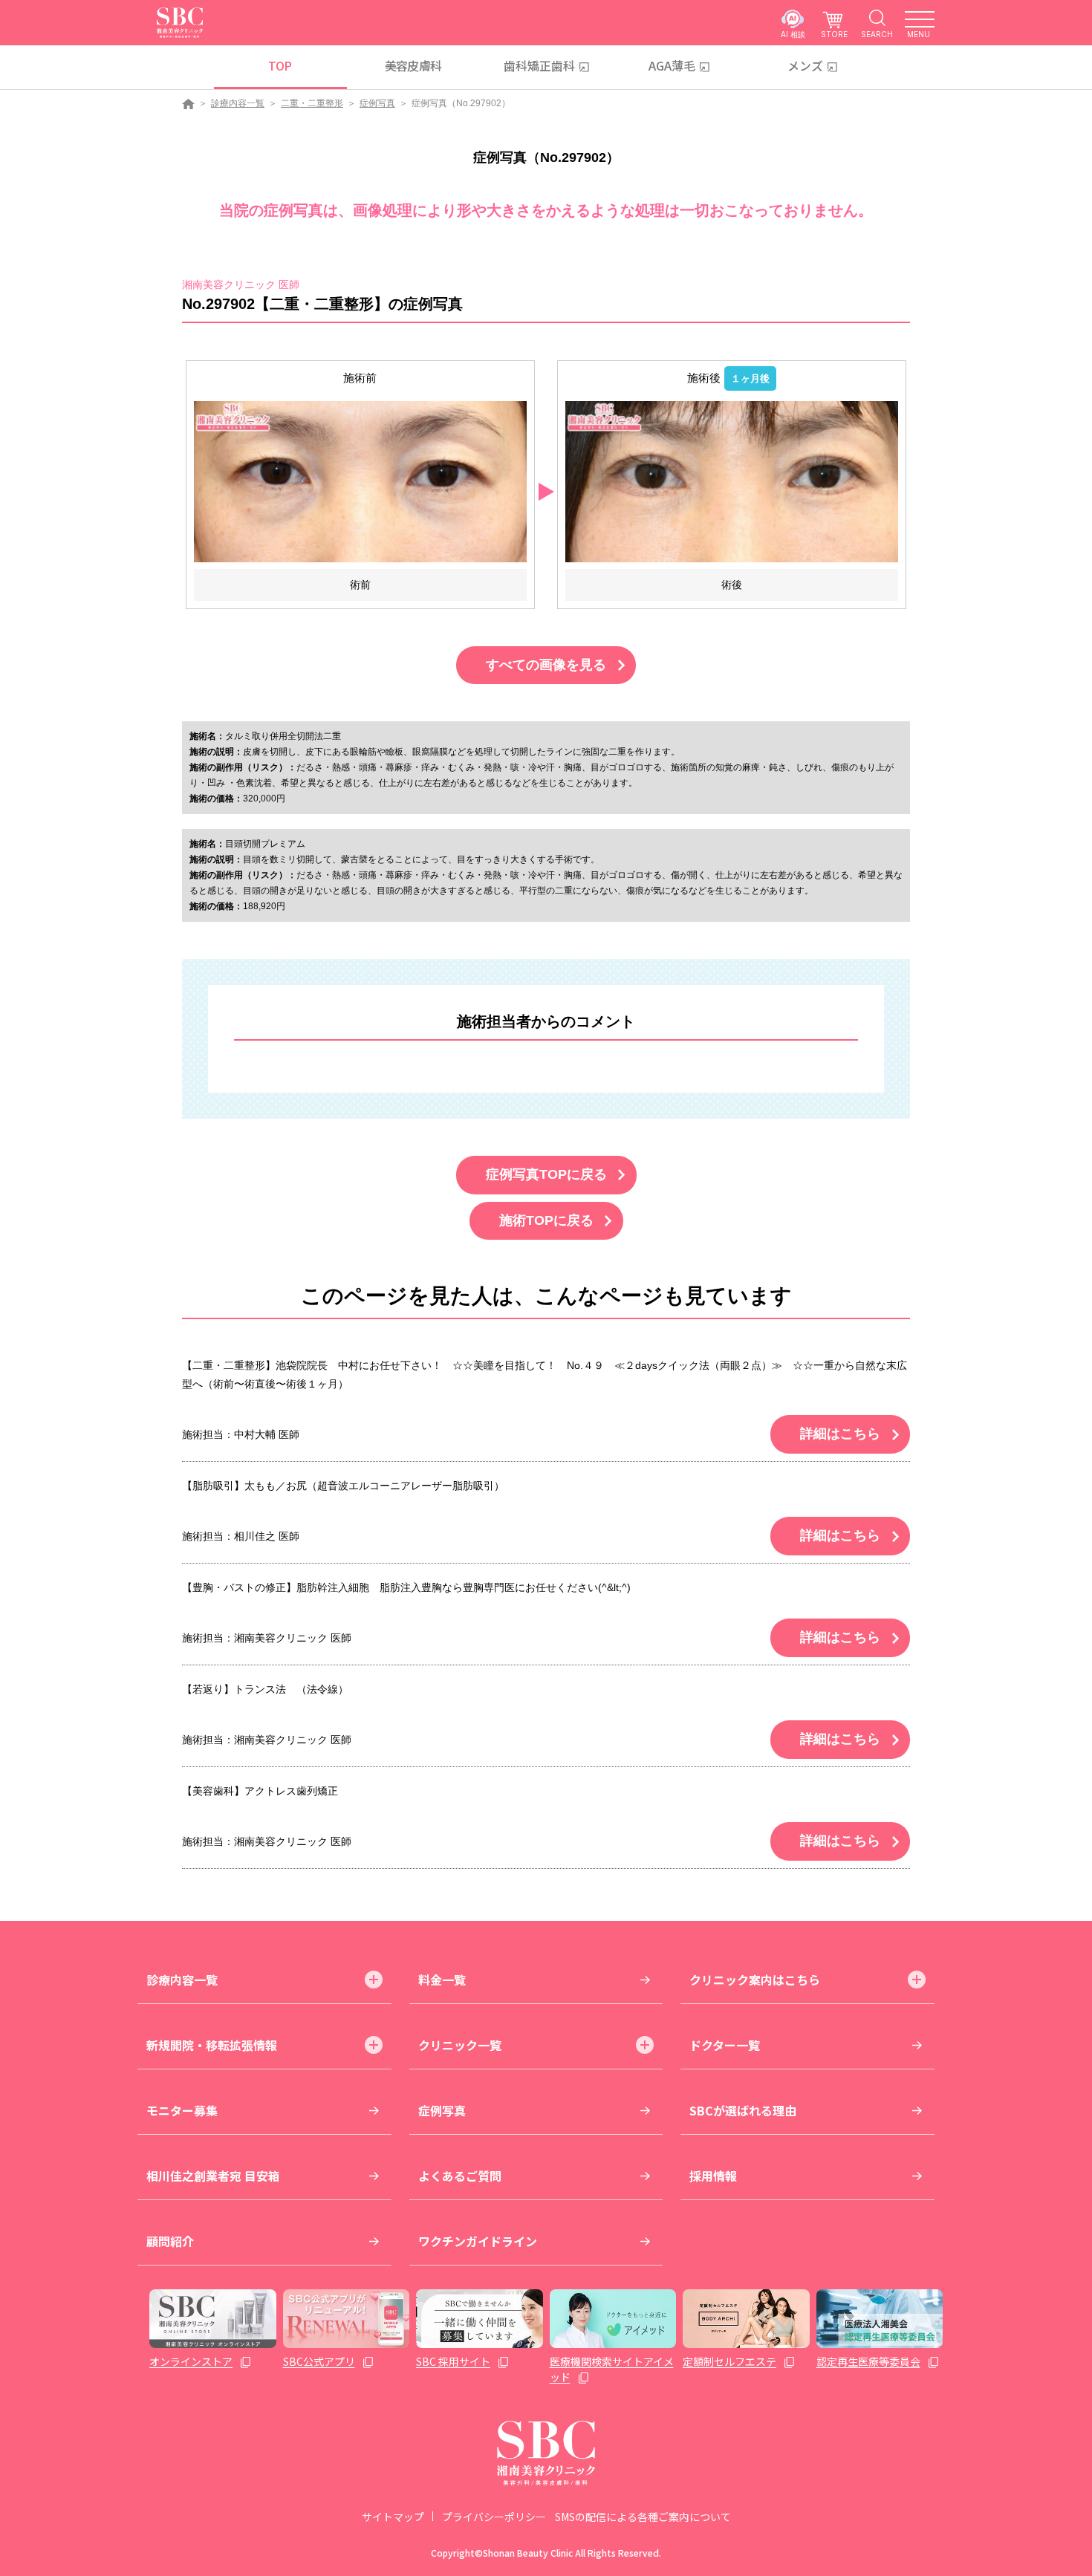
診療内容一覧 (238, 103)
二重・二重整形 (312, 103)
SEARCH (877, 34)
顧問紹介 (170, 2241)
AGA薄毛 (672, 65)
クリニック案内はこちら (755, 1980)
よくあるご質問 (460, 2176)
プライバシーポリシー (494, 2517)
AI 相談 (793, 34)
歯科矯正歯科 (539, 65)
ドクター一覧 (725, 2045)
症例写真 (377, 103)
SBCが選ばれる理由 (743, 2110)
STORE (834, 34)
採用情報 (713, 2176)
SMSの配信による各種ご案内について (643, 2517)
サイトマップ (393, 2517)
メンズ (805, 65)
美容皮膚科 (413, 65)
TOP (280, 65)
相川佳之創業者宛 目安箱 (213, 2176)
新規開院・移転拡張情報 (212, 2045)
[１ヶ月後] (732, 481)
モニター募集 (182, 2110)
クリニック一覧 (460, 2045)
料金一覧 (442, 1980)
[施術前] (360, 481)
